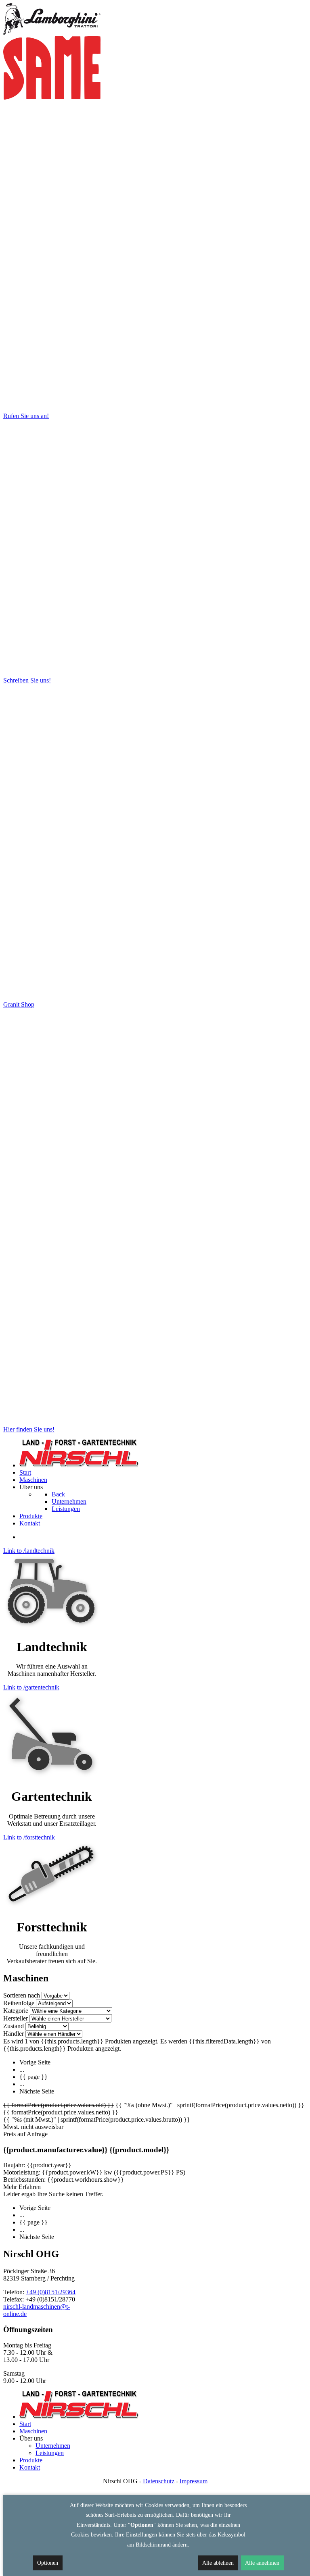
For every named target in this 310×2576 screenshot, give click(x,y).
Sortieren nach (22, 1995)
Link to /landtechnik (29, 1551)
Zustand (14, 2026)
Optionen (48, 2563)
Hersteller (16, 2018)
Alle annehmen (262, 2563)
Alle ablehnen (218, 2563)
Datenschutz (159, 2481)
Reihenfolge (19, 2003)
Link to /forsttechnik (29, 1837)
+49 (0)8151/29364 (51, 2292)
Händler (14, 2034)
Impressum (194, 2481)
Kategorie (16, 2011)
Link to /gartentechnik (31, 1687)
